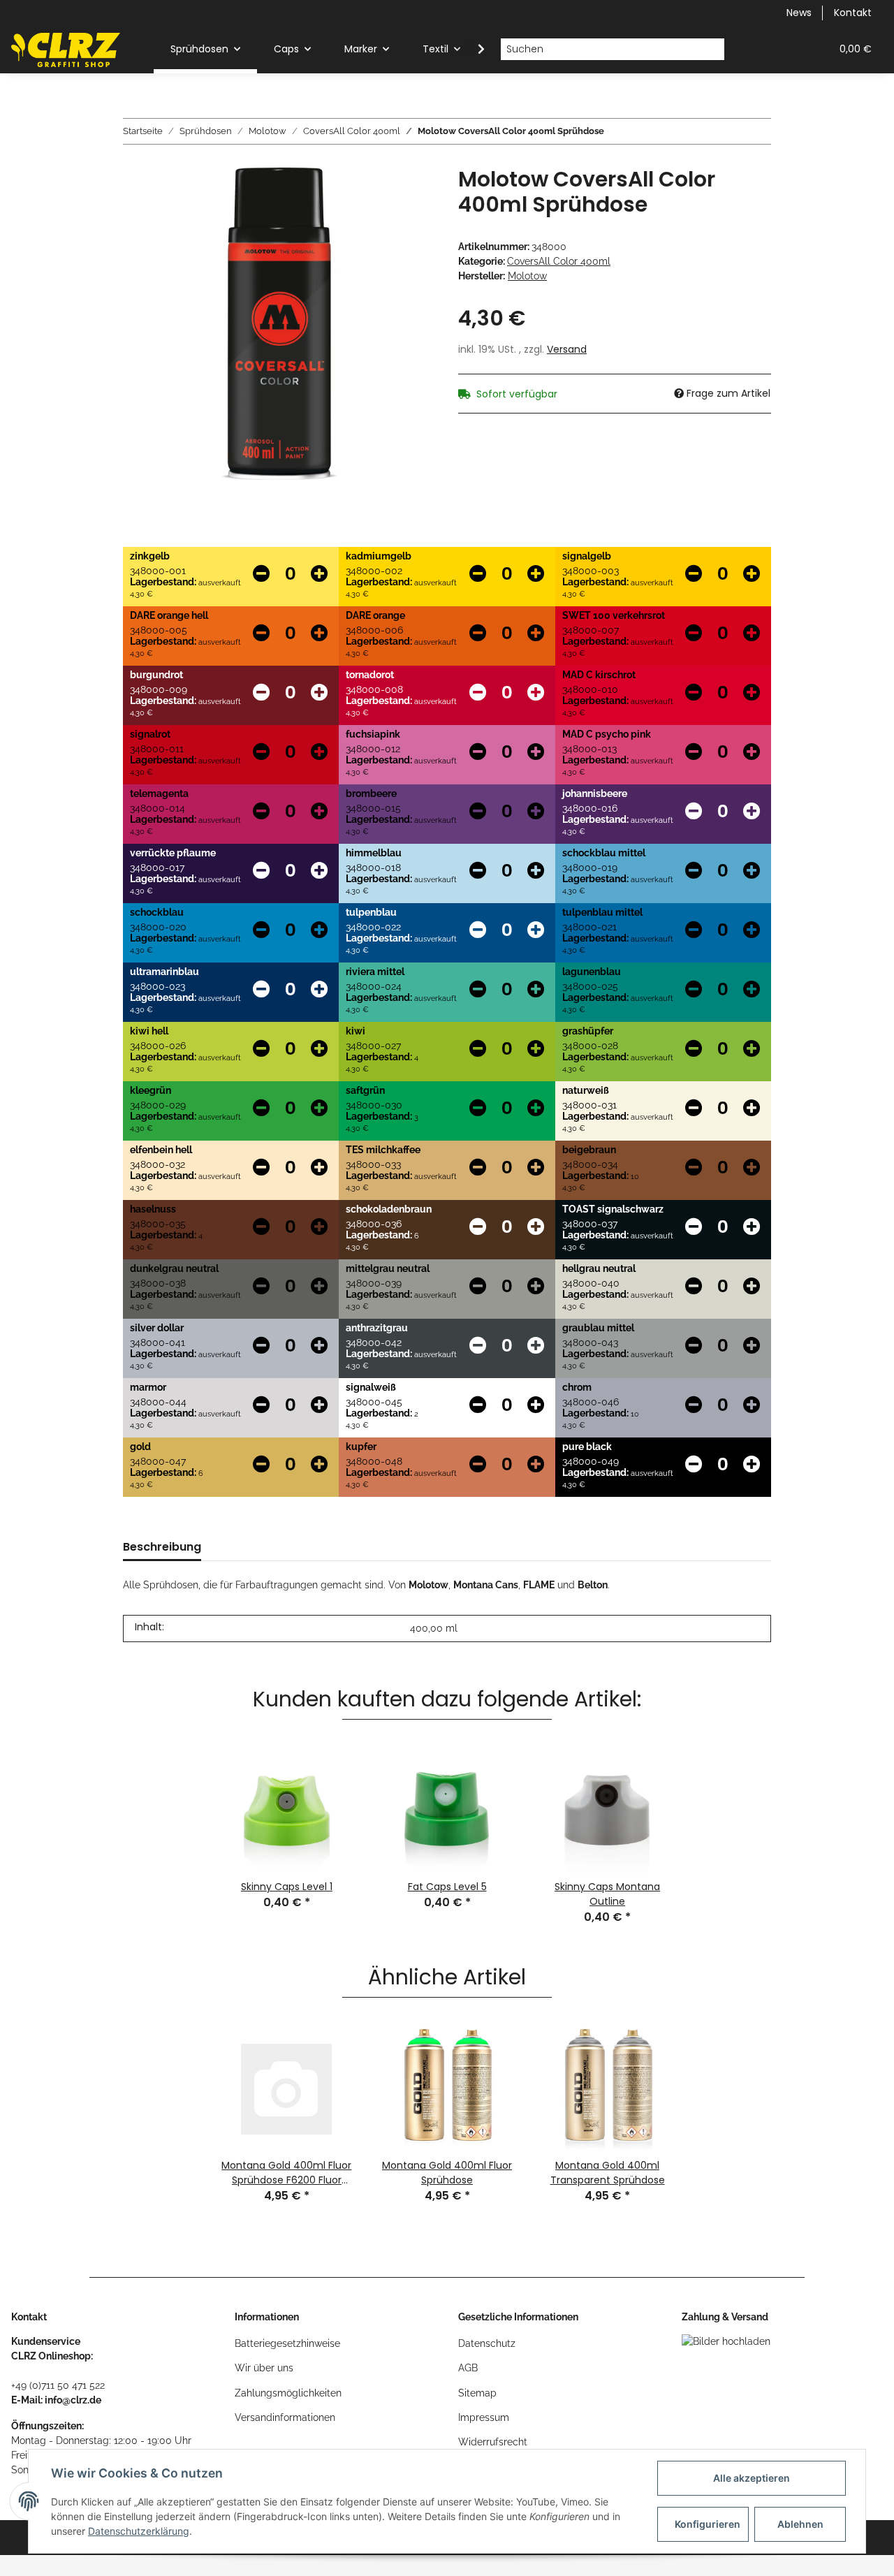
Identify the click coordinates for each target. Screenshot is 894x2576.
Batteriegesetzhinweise (287, 2343)
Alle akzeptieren (752, 2478)
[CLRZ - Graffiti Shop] (66, 50)
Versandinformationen (285, 2417)
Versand (567, 349)
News (799, 13)
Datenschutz (487, 2343)
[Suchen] (713, 50)
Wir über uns (264, 2368)
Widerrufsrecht (493, 2442)
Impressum (484, 2417)
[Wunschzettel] (786, 49)
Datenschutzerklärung (139, 2531)
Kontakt (853, 13)
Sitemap (477, 2393)
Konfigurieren (708, 2524)
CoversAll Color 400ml (559, 261)
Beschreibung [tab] (162, 1547)
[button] (753, 49)
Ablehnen (800, 2524)
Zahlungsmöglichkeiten (288, 2393)
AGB (468, 2368)
